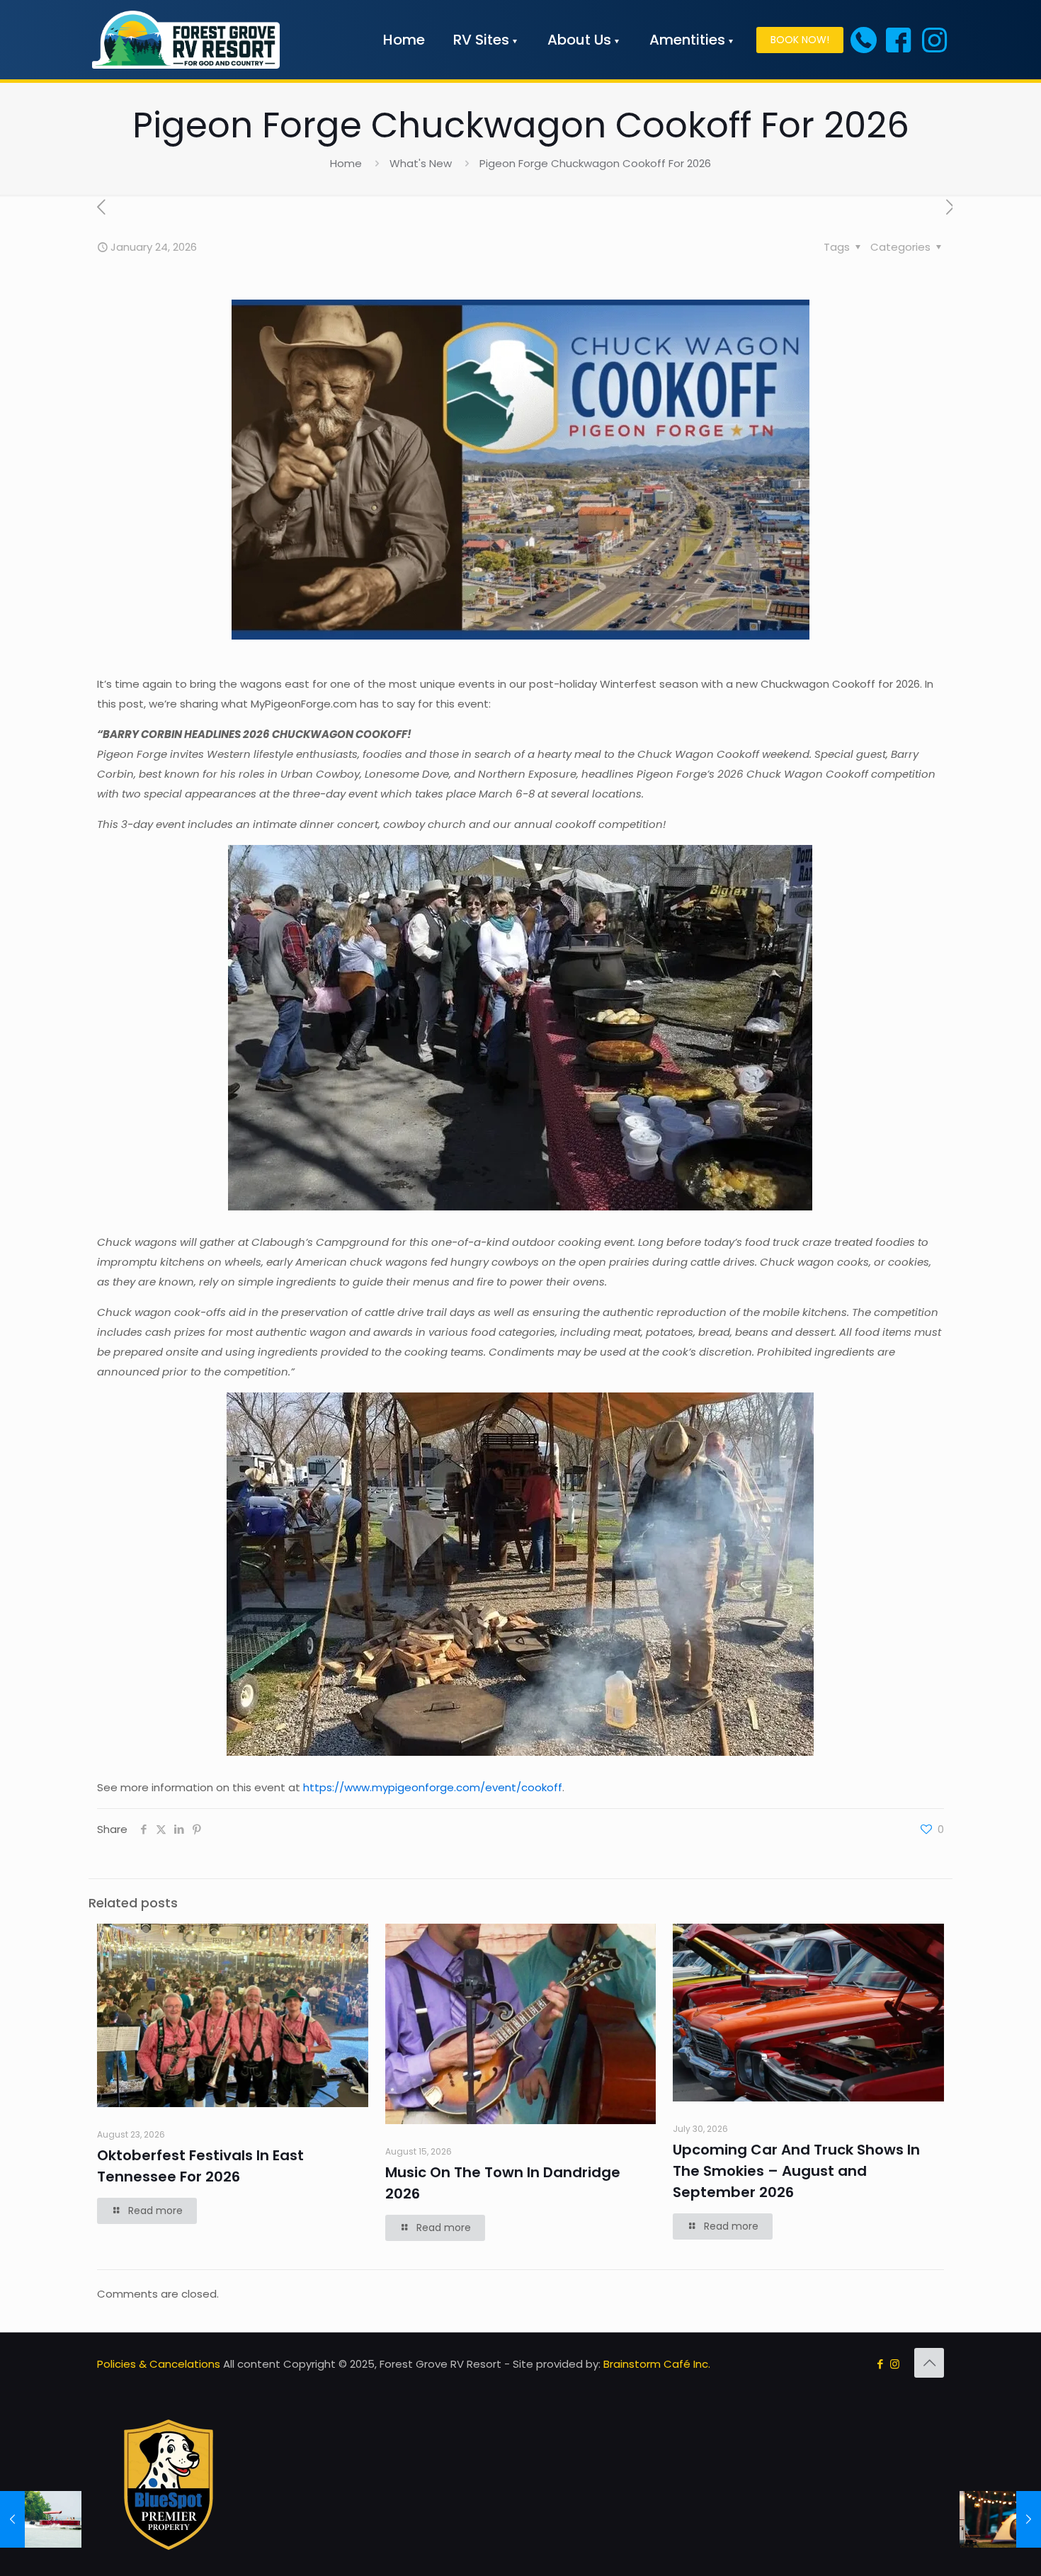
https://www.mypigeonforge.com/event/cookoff (433, 1787)
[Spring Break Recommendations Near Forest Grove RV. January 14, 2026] (41, 2519)
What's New (421, 163)
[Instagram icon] (895, 2364)
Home (346, 163)
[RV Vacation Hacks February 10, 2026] (1000, 2519)
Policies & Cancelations (159, 2364)
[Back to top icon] (929, 2363)
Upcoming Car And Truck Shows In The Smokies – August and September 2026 (796, 2171)
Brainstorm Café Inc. (657, 2364)
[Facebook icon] (880, 2364)
